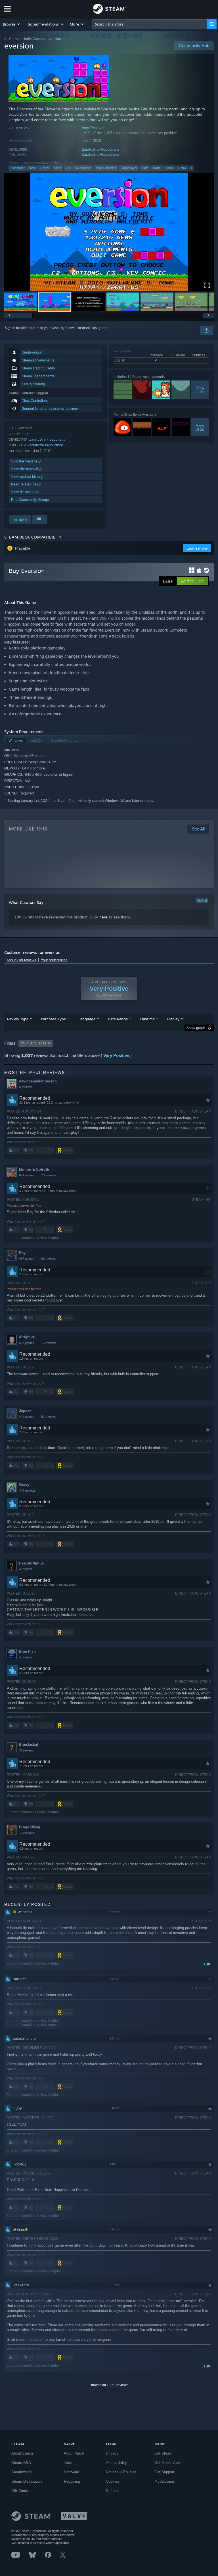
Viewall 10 (200, 427)
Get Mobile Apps (168, 2463)
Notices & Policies (121, 2472)
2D (68, 168)
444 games (27, 1417)
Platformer (18, 168)
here (103, 917)
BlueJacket (29, 1745)
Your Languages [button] (33, 1043)
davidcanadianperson (38, 1081)
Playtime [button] (147, 1019)
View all (202, 901)
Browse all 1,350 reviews (109, 2385)
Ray (22, 1253)
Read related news (26, 484)
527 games (27, 1343)
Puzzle (169, 168)
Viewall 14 (200, 390)
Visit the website (25, 461)
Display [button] (173, 1019)
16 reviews (49, 1343)
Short (58, 168)
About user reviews (21, 960)
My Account (164, 2481)
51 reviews (49, 1417)
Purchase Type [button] (53, 1019)
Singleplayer (129, 168)
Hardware (72, 2472)
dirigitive (27, 1337)
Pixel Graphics (106, 168)
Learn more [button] (197, 548)
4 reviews (26, 1569)
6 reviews (26, 1087)
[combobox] (149, 24)
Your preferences (54, 960)
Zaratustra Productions (100, 149)
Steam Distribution (27, 2481)
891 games (27, 1175)
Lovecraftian (83, 168)
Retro (182, 168)
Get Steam (163, 2453)
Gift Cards (20, 2491)
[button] (12, 24)
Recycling (72, 2481)
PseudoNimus (31, 1563)
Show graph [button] (196, 1028)
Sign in (10, 328)
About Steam (22, 2453)
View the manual (25, 469)
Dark (156, 168)
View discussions (25, 492)
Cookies (113, 2481)
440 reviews (27, 1490)
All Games (12, 39)
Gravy (24, 1485)
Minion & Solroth (34, 1169)
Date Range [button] (118, 1019)
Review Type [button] (18, 1019)
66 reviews (49, 1259)
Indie (33, 168)
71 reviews (27, 1750)
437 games (27, 1259)
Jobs (68, 2463)
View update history (27, 477)
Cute (145, 168)
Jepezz (25, 1411)
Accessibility (116, 2463)
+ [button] (191, 168)
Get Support (164, 2472)
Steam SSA (21, 2463)
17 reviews (27, 1833)
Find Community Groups (30, 500)
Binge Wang (30, 1827)
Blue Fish (27, 1651)
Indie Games (34, 39)
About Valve (74, 2453)
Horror (45, 168)
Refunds (113, 2491)
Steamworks (22, 2472)
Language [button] (87, 1019)
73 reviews (49, 1175)
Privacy (112, 2453)
